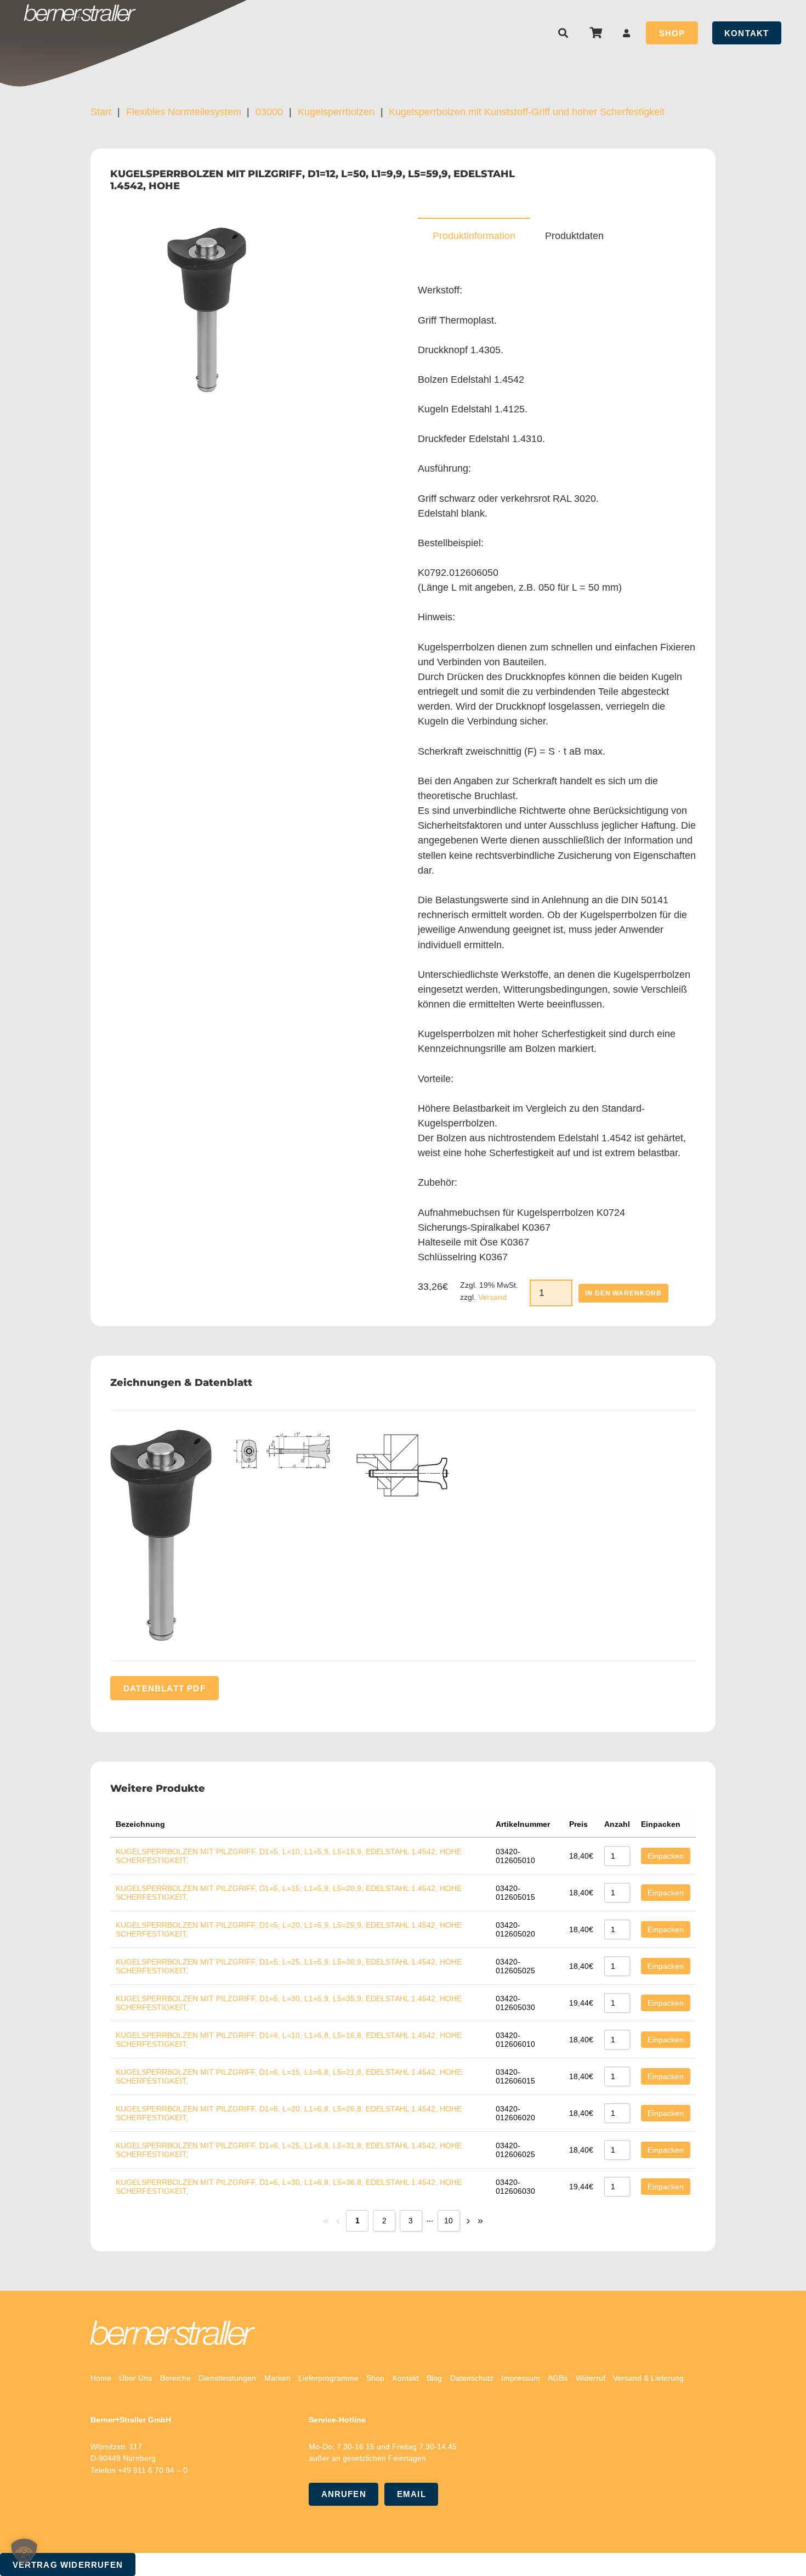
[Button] (627, 33)
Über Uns (135, 2378)
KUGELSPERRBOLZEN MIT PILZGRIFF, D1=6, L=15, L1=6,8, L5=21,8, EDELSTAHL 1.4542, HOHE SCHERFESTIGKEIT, (289, 2076)
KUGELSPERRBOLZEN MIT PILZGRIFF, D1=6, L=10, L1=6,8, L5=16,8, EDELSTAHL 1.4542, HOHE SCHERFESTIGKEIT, (289, 2040)
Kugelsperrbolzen (336, 112)
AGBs (558, 2378)
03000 (269, 112)
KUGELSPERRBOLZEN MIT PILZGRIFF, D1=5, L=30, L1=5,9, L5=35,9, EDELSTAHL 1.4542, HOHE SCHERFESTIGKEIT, (289, 2003)
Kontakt (406, 2378)
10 (449, 2221)
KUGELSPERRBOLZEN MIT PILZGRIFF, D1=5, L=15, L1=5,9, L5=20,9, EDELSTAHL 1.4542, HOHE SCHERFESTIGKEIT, (289, 1893)
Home (101, 2378)
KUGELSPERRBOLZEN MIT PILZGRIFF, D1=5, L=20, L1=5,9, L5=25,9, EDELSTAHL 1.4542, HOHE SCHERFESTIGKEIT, (289, 1929)
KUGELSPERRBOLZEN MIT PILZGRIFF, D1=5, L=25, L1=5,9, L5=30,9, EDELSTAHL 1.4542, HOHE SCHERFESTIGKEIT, (289, 1966)
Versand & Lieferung (648, 2378)
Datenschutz (472, 2378)
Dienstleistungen (227, 2378)
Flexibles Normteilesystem (184, 112)
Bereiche (175, 2378)
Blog (434, 2378)
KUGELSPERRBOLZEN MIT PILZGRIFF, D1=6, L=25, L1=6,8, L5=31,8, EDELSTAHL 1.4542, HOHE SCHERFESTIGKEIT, (289, 2150)
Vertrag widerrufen (68, 2565)
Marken (277, 2378)
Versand (492, 1297)
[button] (564, 33)
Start (101, 112)
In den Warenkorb (623, 1293)
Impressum (521, 2378)
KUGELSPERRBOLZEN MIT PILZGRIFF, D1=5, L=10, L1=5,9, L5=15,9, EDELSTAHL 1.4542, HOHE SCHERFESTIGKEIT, (289, 1856)
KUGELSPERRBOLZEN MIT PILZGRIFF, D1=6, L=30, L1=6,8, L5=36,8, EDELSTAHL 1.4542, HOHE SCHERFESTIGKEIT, (289, 2187)
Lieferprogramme (328, 2378)
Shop (375, 2378)
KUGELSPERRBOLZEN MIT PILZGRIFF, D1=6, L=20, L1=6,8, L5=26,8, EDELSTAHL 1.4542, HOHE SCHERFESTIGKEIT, (289, 2113)
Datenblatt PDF (164, 1688)
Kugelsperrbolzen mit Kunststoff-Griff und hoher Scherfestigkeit (527, 112)
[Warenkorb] (596, 33)
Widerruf (591, 2378)
